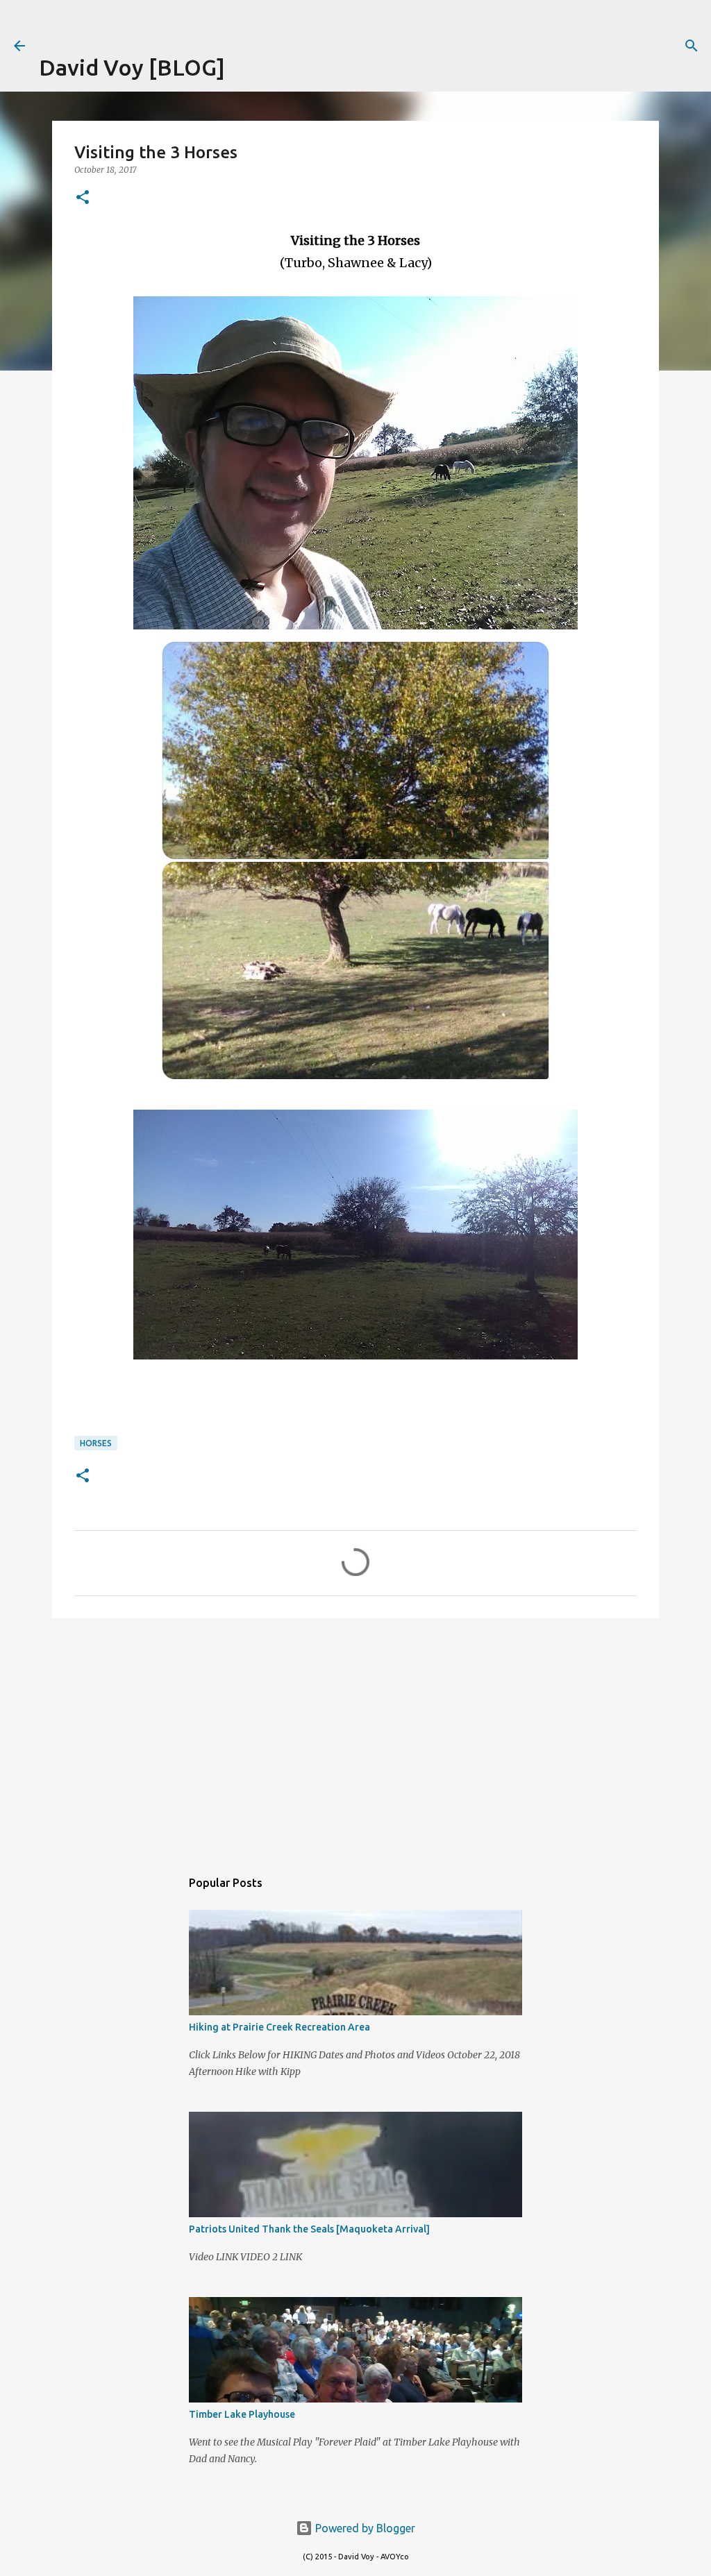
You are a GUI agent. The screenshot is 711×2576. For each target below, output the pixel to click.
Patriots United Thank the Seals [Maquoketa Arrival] (309, 2229)
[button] (83, 198)
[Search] (692, 46)
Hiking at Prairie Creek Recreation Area (279, 2027)
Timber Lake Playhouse (242, 2414)
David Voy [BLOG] (132, 67)
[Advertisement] (201, 21)
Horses (96, 1443)
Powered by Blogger (364, 2528)
